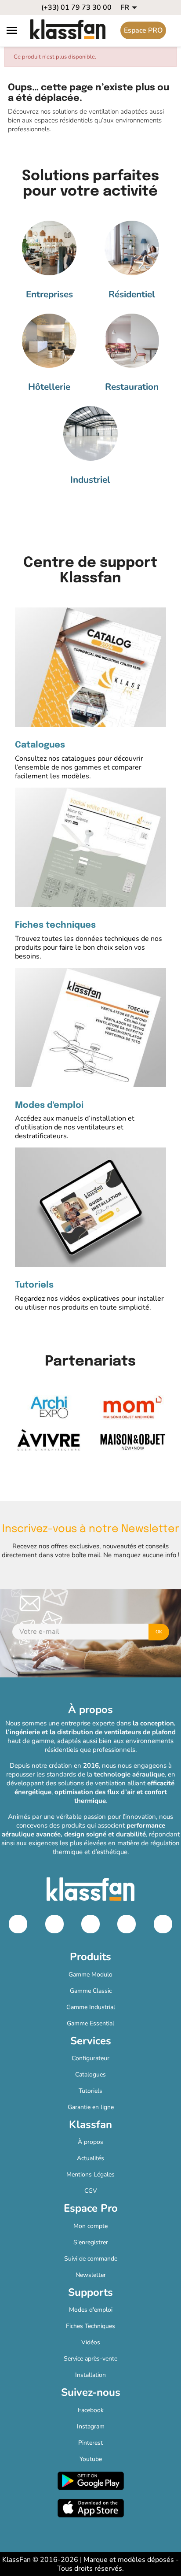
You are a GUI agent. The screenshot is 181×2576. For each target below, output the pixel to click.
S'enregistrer (91, 2242)
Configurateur (90, 2058)
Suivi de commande (91, 2259)
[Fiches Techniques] (90, 847)
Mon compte (90, 2226)
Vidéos (91, 2342)
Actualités (90, 2158)
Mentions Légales (90, 2174)
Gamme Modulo (90, 1975)
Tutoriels (34, 1285)
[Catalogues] (90, 667)
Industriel (90, 480)
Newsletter (91, 2275)
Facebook (91, 2410)
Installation (90, 2375)
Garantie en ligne (91, 2107)
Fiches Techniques (90, 2326)
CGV (91, 2191)
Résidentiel (132, 294)
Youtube (91, 2459)
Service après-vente (90, 2359)
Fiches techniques (55, 925)
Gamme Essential (90, 2023)
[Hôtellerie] (49, 341)
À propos (90, 2142)
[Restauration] (132, 341)
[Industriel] (90, 433)
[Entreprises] (49, 248)
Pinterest (90, 2443)
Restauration (132, 387)
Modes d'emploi (49, 1106)
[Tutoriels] (90, 1207)
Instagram (91, 2426)
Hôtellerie (49, 387)
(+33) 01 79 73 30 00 (76, 7)
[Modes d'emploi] (90, 1027)
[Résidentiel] (132, 248)
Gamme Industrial (91, 2007)
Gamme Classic (91, 1991)
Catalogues (40, 745)
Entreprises (49, 294)
